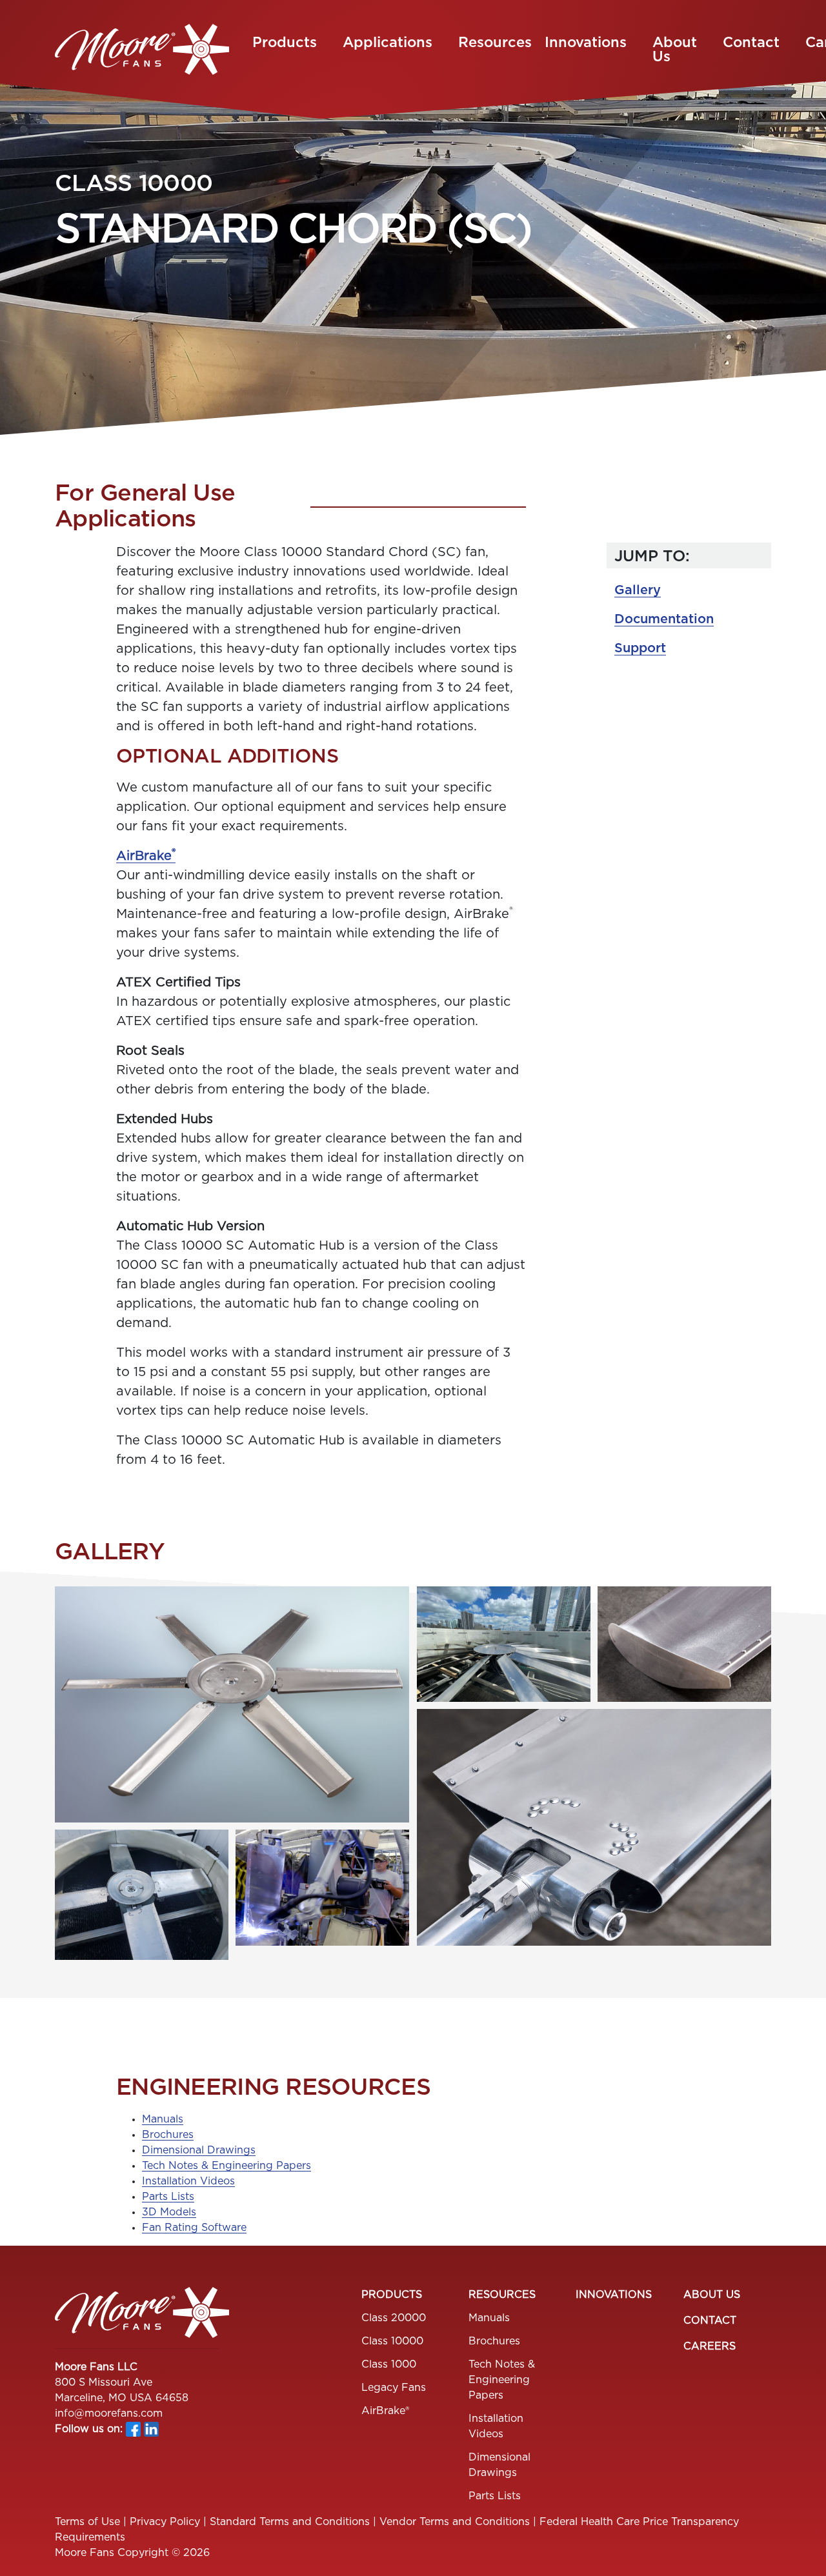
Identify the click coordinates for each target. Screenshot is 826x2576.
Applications (388, 43)
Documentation (664, 619)
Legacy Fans (394, 2388)
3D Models (169, 2212)
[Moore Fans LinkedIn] (151, 2429)
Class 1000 (389, 2364)
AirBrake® (385, 2411)
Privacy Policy (165, 2522)
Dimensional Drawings (199, 2150)
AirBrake (146, 856)
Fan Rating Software (194, 2228)
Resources (495, 43)
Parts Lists (168, 2197)
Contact (751, 43)
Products (285, 43)
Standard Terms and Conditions (290, 2522)
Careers (710, 2346)
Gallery (638, 590)
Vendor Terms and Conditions (455, 2522)
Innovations (586, 43)
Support (640, 648)
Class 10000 (392, 2341)
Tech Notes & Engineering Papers (227, 2166)
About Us (675, 50)
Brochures (168, 2135)
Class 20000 (394, 2318)
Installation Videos (188, 2181)
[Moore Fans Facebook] (133, 2429)
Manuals (163, 2119)
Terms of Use (87, 2522)
